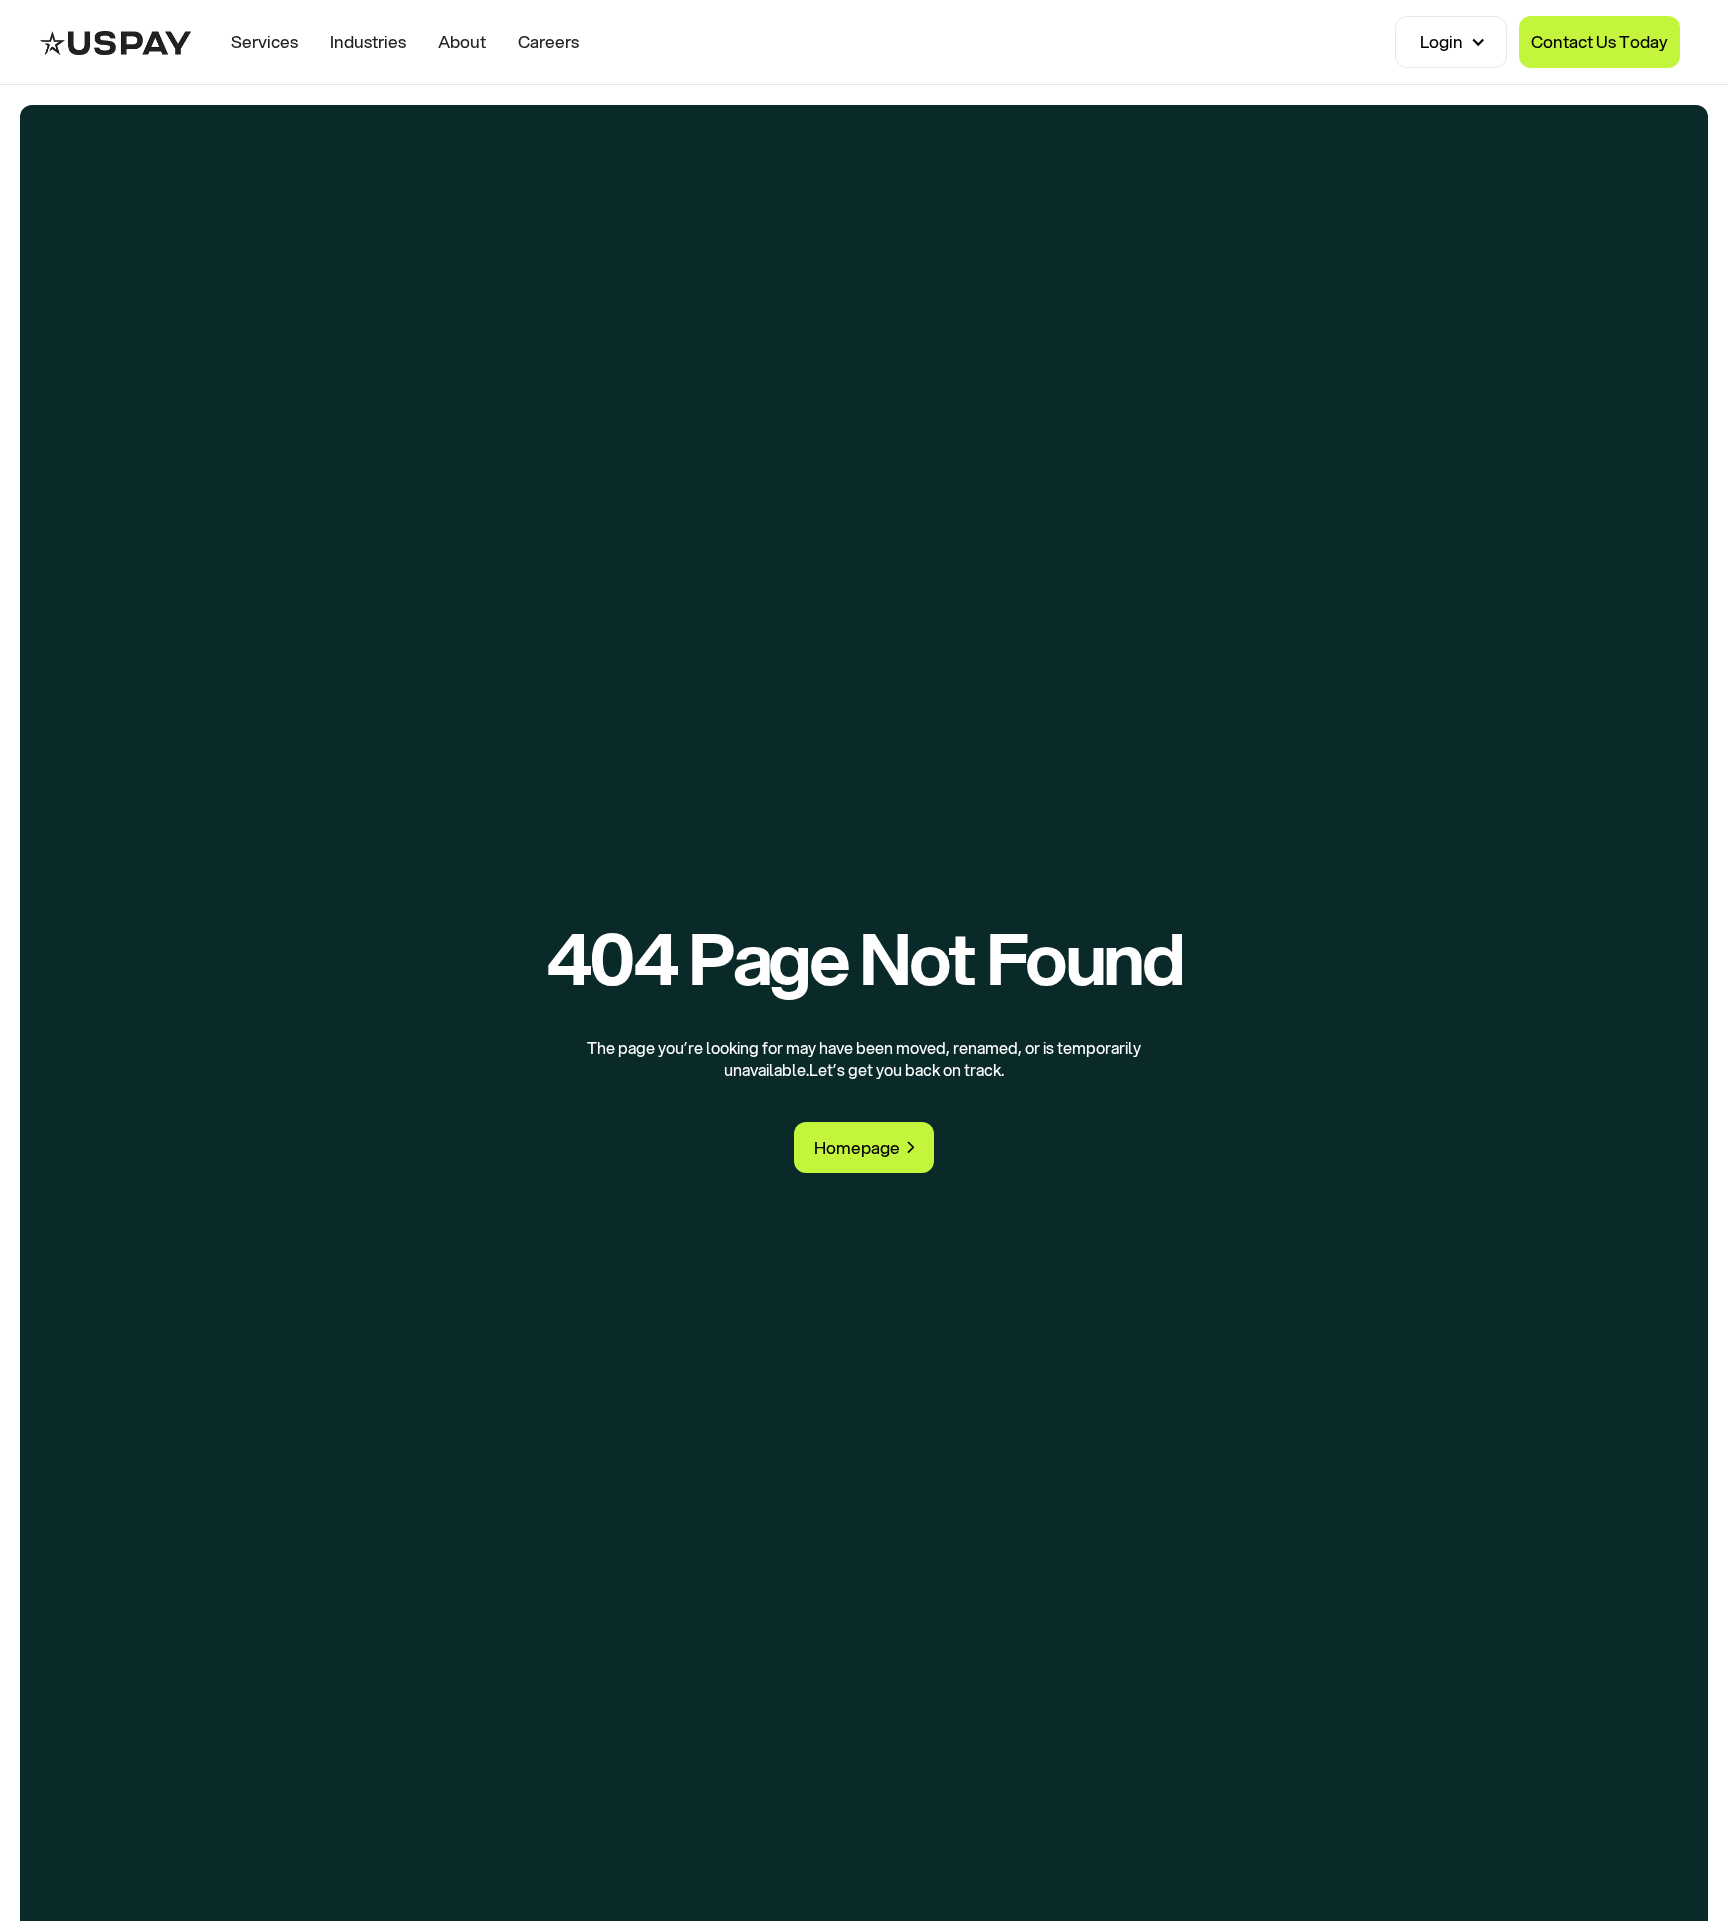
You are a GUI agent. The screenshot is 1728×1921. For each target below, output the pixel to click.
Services (264, 42)
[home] (115, 42)
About (462, 42)
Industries (368, 42)
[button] (1451, 42)
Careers (548, 42)
